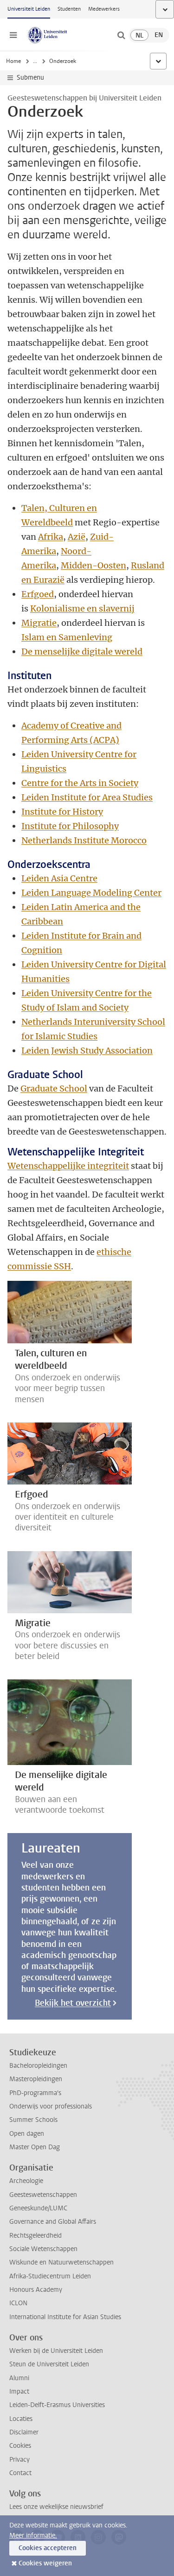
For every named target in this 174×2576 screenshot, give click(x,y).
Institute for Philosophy (70, 826)
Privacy (19, 2460)
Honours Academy (36, 2290)
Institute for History (62, 812)
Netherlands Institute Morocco (84, 840)
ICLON (18, 2303)
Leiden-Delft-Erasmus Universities (57, 2405)
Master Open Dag (35, 2147)
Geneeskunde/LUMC (38, 2208)
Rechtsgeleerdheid (35, 2236)
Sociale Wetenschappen (43, 2249)
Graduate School (54, 1088)
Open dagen (27, 2134)
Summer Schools (33, 2120)
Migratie (39, 623)
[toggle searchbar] (121, 35)
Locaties (21, 2419)
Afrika (51, 537)
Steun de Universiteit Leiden (49, 2364)
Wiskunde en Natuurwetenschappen (61, 2262)
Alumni (19, 2378)
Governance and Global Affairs (53, 2222)
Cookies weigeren (45, 2563)
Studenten (69, 9)
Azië (77, 537)
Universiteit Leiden (29, 9)
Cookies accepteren (48, 2548)
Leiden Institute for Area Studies (87, 797)
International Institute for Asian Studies (65, 2317)
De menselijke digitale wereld (82, 652)
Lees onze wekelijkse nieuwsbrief (56, 2507)
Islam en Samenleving (67, 637)
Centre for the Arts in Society (80, 783)
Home (13, 61)
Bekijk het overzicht (73, 2003)
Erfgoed (38, 594)
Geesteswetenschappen (43, 2195)
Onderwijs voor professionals (51, 2106)
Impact (19, 2392)
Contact (20, 2473)
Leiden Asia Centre (59, 878)
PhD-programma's (35, 2093)
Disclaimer (24, 2432)
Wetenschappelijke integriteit (68, 1166)
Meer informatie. (33, 2535)
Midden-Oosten (93, 565)
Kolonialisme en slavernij (82, 608)
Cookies (20, 2446)
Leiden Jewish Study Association (87, 1051)
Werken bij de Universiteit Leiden (56, 2351)
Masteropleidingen (36, 2079)
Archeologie (26, 2181)
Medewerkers (104, 9)
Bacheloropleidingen (38, 2066)
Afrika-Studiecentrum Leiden (50, 2276)
